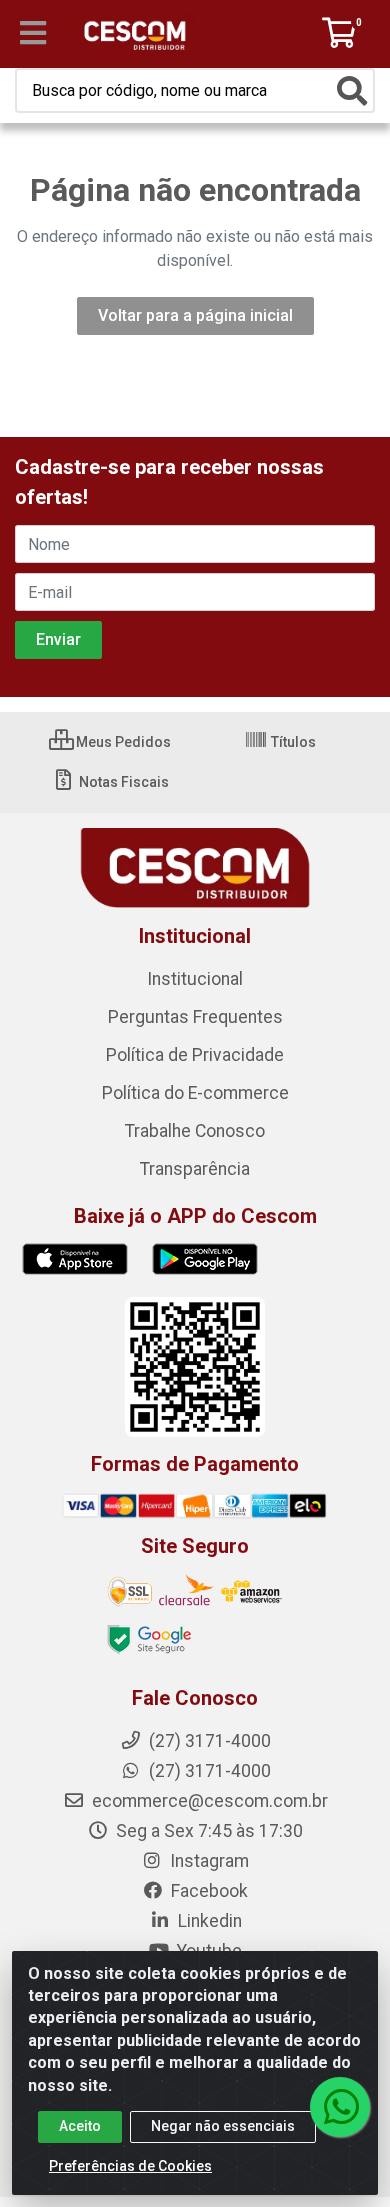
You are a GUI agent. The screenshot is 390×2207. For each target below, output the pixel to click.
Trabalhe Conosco (195, 1131)
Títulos (292, 742)
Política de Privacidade (195, 1055)
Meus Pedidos (122, 742)
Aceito (80, 2126)
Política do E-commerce (195, 1093)
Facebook (207, 1891)
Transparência (195, 1169)
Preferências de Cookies (130, 2166)
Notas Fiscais (122, 782)
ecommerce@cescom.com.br (208, 1801)
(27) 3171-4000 (208, 1771)
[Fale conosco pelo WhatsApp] (340, 2107)
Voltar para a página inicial (195, 315)
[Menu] (33, 33)
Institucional (195, 979)
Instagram (207, 1861)
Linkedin (208, 1921)
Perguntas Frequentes (195, 1017)
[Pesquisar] (352, 91)
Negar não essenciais (223, 2126)
